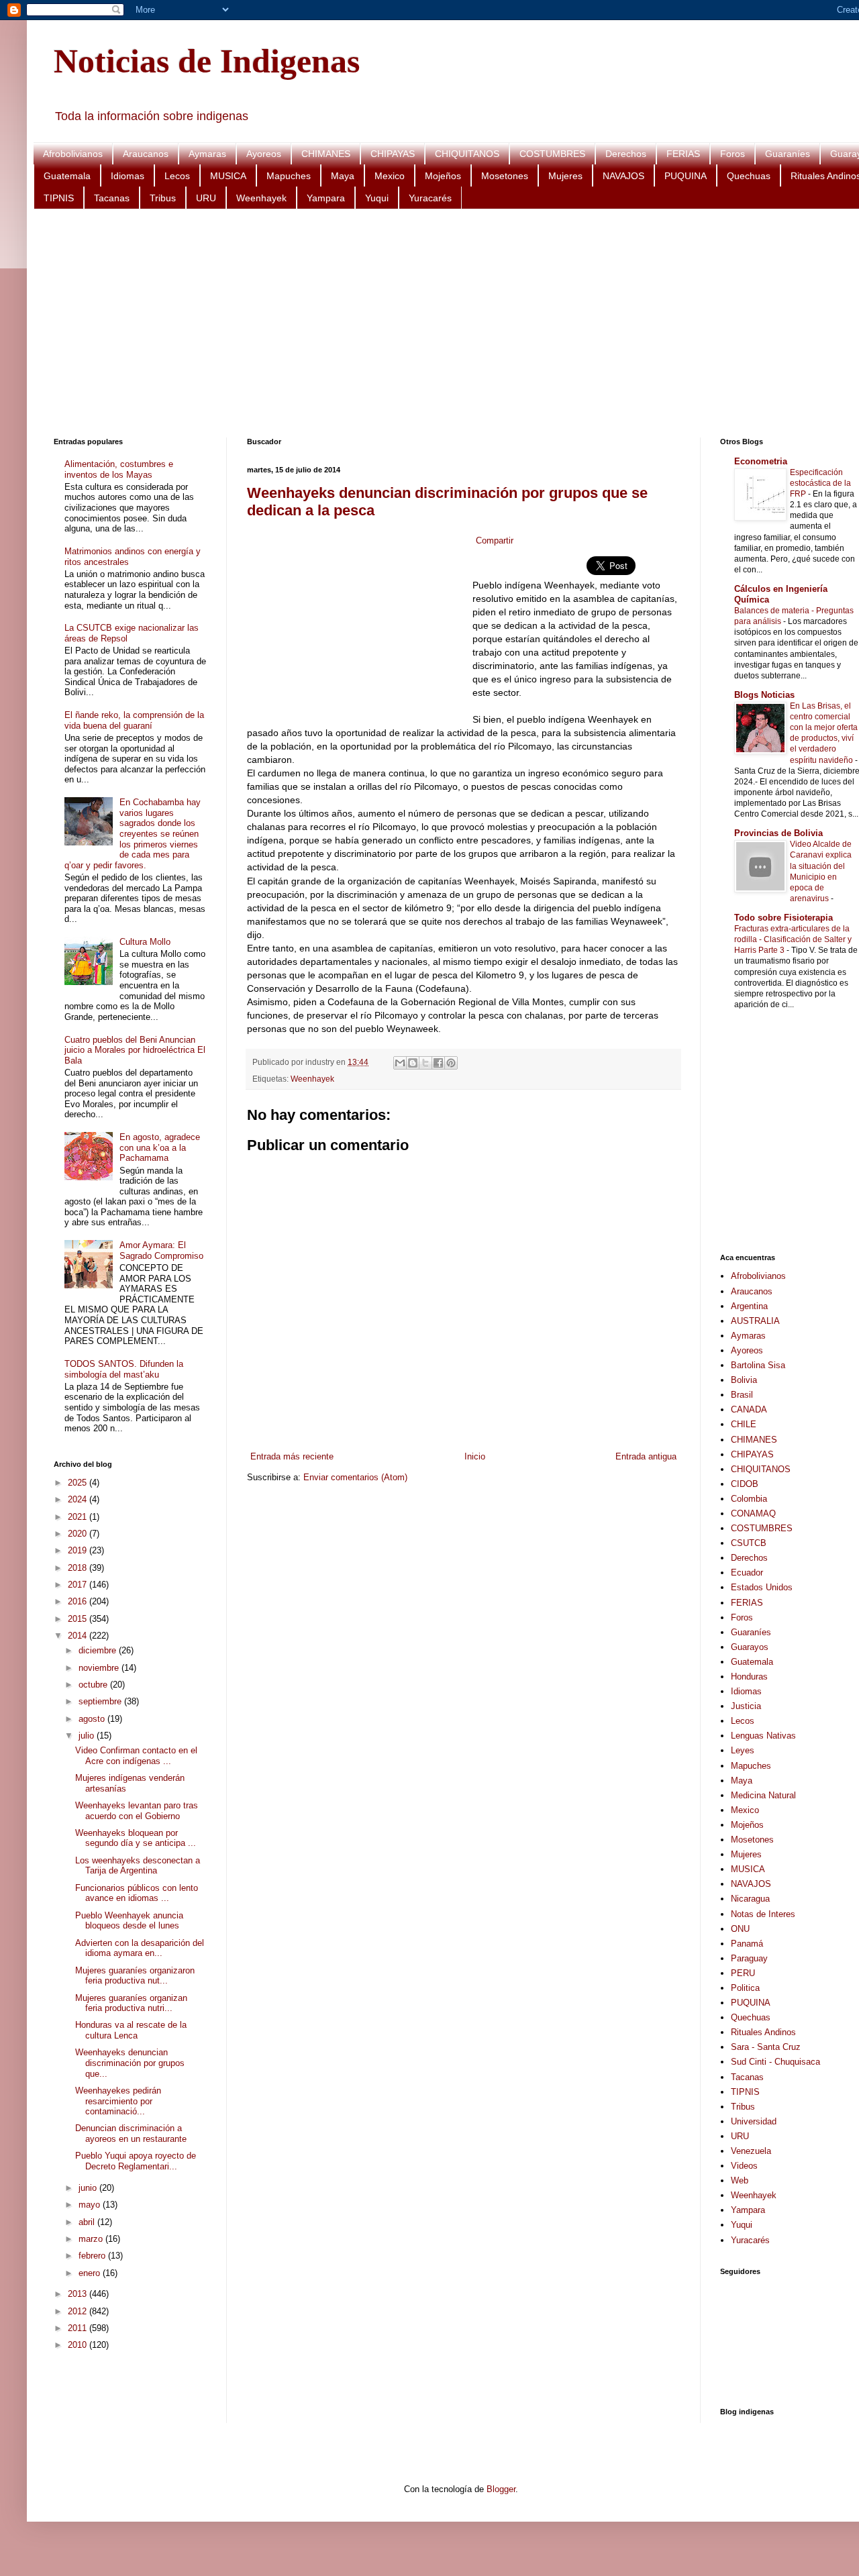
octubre (94, 1685)
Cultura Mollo (145, 942)
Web (740, 2180)
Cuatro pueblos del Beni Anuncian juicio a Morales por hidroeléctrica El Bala (135, 1050)
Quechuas (749, 176)
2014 (79, 1636)
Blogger (501, 2489)
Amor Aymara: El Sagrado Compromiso (161, 1250)
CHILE (744, 1424)
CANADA (749, 1409)
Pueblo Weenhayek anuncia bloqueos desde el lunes (129, 1921)
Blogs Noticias (764, 695)
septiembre (101, 1701)
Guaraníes (788, 154)
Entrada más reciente (292, 1456)
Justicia (746, 1706)
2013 (79, 2294)
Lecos (177, 176)
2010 (79, 2345)
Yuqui (377, 198)
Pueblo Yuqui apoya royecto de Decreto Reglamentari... (136, 2161)
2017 (79, 1585)
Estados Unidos (762, 1587)
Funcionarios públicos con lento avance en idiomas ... (137, 1893)
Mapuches (289, 176)
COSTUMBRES (552, 154)
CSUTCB (749, 1543)
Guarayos (750, 1647)
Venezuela (751, 2151)
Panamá (747, 1944)
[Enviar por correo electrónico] (400, 1063)
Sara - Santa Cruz (766, 2047)
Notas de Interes (763, 1914)
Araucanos (146, 154)
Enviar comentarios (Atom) (355, 1477)
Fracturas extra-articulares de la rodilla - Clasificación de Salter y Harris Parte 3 (793, 939)
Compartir (495, 540)
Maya (343, 176)
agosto (93, 1719)
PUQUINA (686, 176)
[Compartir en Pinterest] (451, 1063)
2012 (79, 2311)
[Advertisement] (456, 323)
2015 (79, 1619)
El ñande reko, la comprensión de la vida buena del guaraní (134, 720)
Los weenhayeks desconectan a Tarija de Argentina (138, 1866)
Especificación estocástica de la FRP (820, 483)
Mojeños (443, 176)
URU (206, 198)
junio (89, 2188)
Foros (732, 154)
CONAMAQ (753, 1513)
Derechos (626, 154)
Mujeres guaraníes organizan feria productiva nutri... (131, 2003)
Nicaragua (750, 1899)
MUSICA (228, 176)
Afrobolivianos (73, 154)
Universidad (754, 2121)
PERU (743, 1973)
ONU (740, 1929)
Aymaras (207, 154)
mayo (91, 2205)
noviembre (100, 1668)
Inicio (475, 1456)
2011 (79, 2328)
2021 (79, 1517)
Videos (744, 2166)
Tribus (163, 198)
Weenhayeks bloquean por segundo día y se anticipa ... (136, 1838)
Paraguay (749, 1958)
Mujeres (565, 176)
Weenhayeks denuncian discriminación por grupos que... (130, 2063)
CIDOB (745, 1484)
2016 (79, 1601)
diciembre (99, 1650)
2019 (79, 1550)
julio (88, 1736)
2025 (79, 1483)
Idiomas (128, 176)
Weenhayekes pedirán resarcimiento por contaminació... (118, 2101)
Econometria (761, 461)
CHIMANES (326, 154)
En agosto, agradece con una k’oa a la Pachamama (160, 1147)
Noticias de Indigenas (207, 61)
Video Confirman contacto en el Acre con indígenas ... (136, 1756)
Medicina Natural (763, 1795)
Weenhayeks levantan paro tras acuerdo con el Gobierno (137, 1811)
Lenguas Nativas (763, 1736)
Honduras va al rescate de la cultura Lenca (131, 2030)
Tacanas (112, 198)
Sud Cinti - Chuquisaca (775, 2062)
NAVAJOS (623, 176)
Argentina (749, 1306)
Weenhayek (261, 198)
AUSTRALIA (755, 1321)
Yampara (326, 198)
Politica (745, 1988)
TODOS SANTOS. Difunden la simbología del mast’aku (124, 1369)
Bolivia (744, 1380)
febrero (93, 2256)
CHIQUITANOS (467, 154)
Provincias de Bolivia (778, 833)
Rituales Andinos (763, 2032)
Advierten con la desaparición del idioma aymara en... (140, 1948)
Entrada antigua (646, 1456)
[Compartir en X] (425, 1063)
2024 (79, 1499)
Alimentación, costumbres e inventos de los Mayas (119, 469)
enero (91, 2273)
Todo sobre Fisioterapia (784, 918)
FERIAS (683, 154)
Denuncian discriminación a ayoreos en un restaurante (131, 2133)
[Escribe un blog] (413, 1063)
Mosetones (505, 176)
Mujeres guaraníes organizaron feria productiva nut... (135, 1976)
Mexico (390, 176)
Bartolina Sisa (758, 1365)
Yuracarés (430, 198)
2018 (79, 1568)
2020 (79, 1534)
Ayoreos (264, 154)
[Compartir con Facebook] (438, 1063)
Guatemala (67, 176)
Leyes (743, 1750)
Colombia (749, 1499)
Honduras (749, 1677)
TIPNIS (59, 198)
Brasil (742, 1395)
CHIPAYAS (393, 154)
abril (88, 2222)
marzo (92, 2239)
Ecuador (747, 1573)
